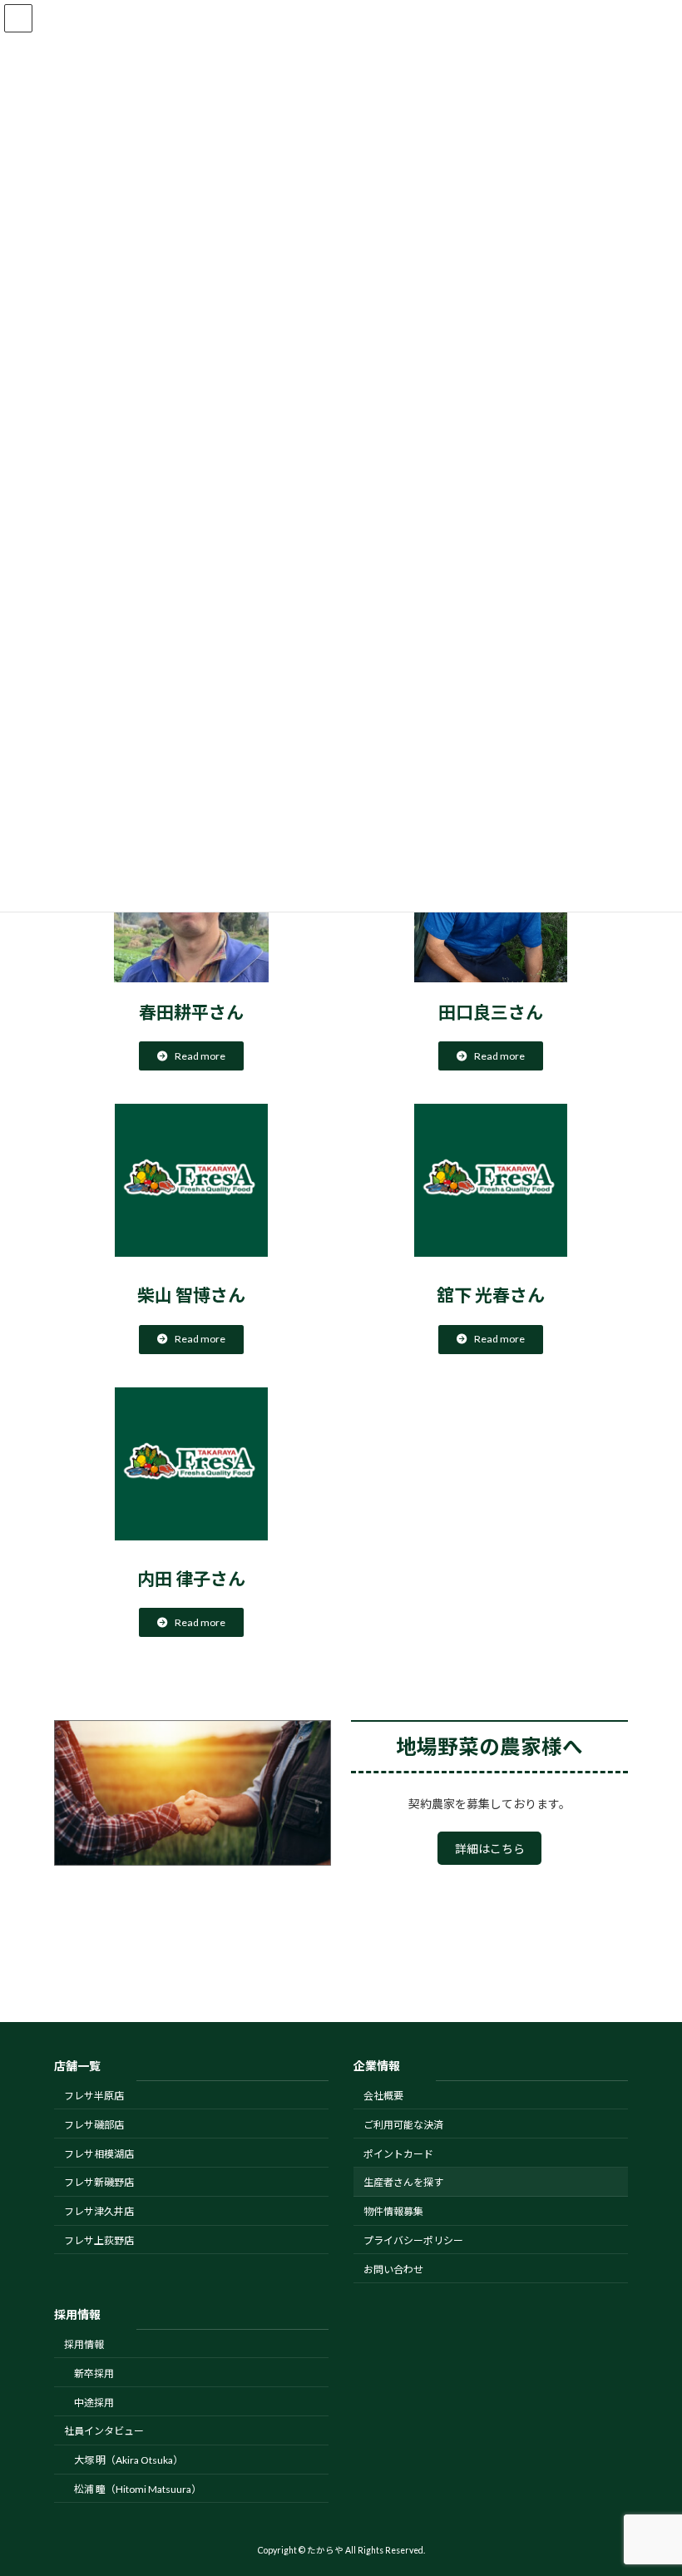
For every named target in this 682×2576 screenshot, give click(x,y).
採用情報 (84, 2344)
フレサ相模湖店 (99, 2153)
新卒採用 (94, 2373)
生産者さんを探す (403, 2182)
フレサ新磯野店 (99, 2182)
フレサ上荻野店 (99, 2240)
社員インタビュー (104, 2431)
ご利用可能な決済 (403, 2125)
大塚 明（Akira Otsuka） (128, 2460)
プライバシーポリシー (413, 2240)
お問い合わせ (393, 2269)
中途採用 (94, 2402)
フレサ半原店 (94, 2096)
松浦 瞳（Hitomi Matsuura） (138, 2489)
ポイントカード (398, 2153)
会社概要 (383, 2096)
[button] (192, 1056)
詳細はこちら (490, 1849)
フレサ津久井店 (99, 2211)
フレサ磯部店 (94, 2125)
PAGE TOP (651, 2481)
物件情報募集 (393, 2211)
